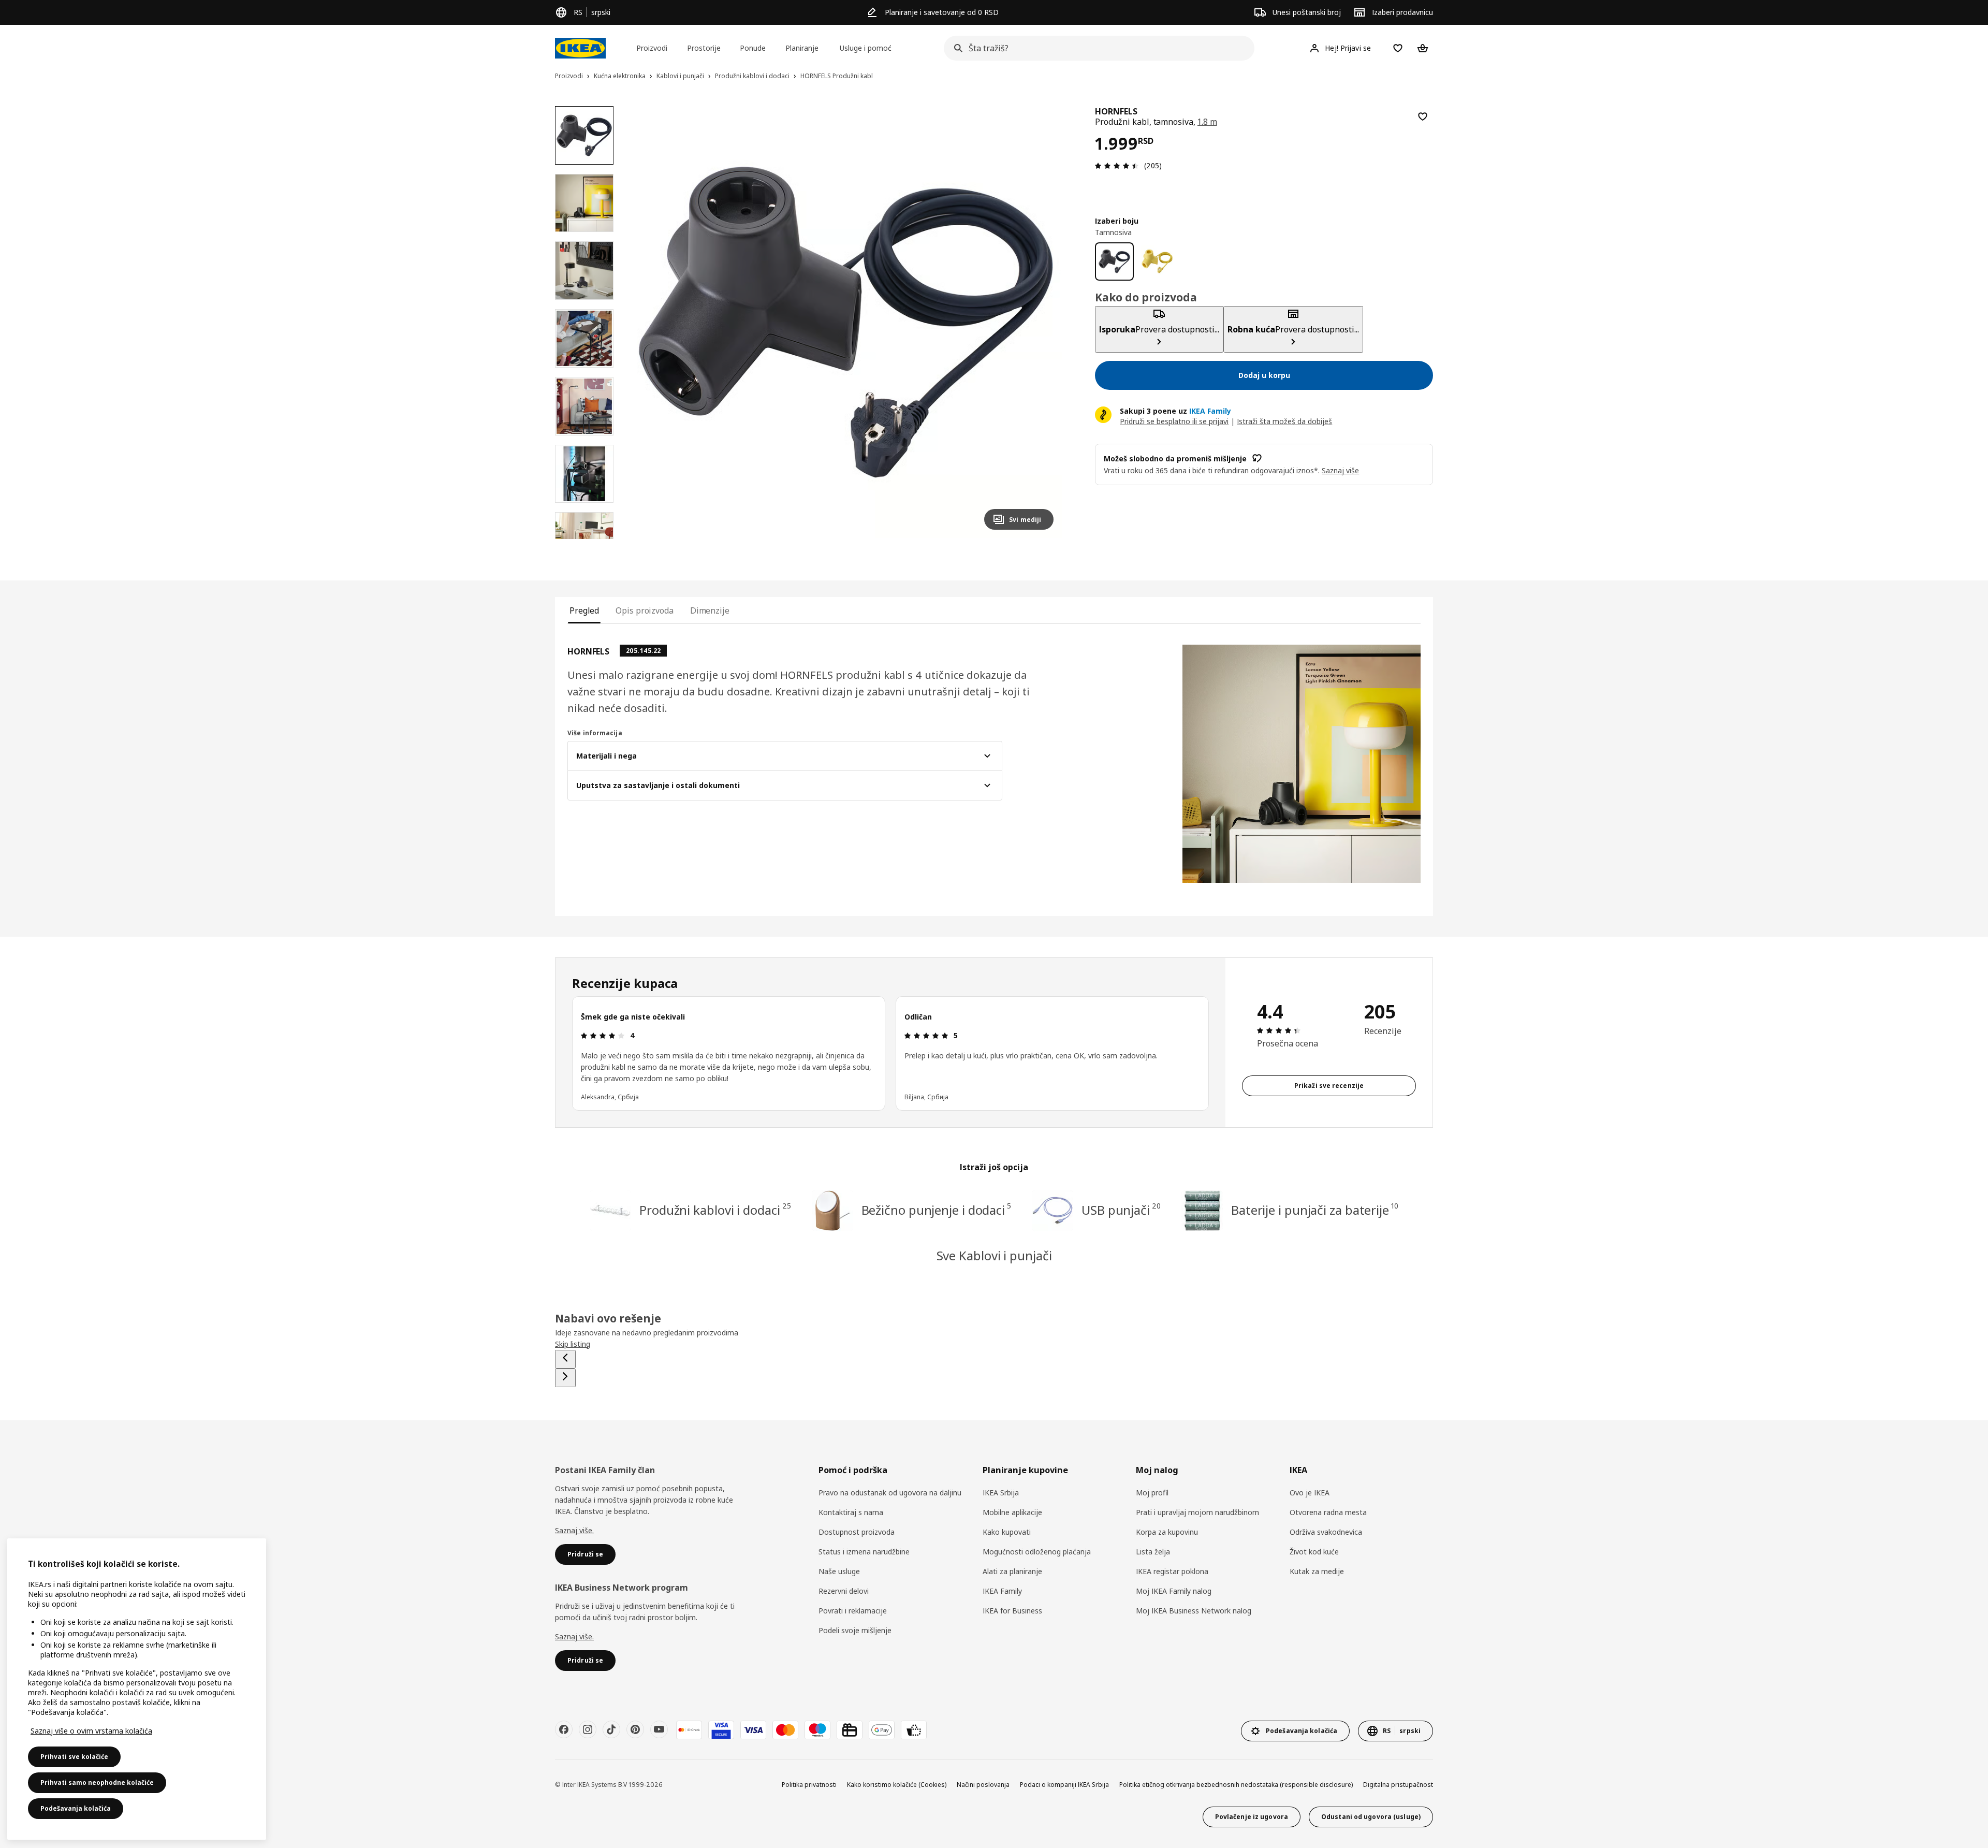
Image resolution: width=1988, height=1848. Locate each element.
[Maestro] (817, 1730)
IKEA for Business (1012, 1611)
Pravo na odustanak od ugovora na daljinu (890, 1493)
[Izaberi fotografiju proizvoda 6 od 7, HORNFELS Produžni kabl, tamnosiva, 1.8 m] (584, 474)
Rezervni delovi (844, 1591)
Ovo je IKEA (1310, 1493)
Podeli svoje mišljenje (855, 1630)
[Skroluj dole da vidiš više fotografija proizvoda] (584, 539)
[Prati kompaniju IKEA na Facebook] (564, 1729)
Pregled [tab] (584, 610)
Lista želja (1153, 1552)
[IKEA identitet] (580, 48)
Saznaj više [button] (1340, 470)
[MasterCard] (785, 1730)
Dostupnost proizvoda (857, 1532)
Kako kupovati (1007, 1532)
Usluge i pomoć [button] (866, 48)
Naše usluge (839, 1571)
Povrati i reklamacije (853, 1611)
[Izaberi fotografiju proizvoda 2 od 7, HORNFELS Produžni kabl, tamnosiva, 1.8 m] (584, 203)
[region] (846, 322)
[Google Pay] (882, 1730)
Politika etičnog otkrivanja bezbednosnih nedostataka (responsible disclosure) (1236, 1785)
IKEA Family (1002, 1591)
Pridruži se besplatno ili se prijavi (1174, 421)
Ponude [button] (753, 48)
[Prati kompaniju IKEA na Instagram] (588, 1729)
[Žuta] (1157, 261)
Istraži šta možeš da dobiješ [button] (1284, 421)
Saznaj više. (574, 1530)
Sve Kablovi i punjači (994, 1255)
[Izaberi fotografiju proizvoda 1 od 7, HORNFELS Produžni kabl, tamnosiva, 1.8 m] (584, 135)
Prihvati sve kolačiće (74, 1757)
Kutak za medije (1317, 1571)
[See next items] (565, 1378)
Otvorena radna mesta (1328, 1512)
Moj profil (1152, 1493)
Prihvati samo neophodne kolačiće (97, 1782)
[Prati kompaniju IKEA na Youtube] (659, 1729)
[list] (890, 1053)
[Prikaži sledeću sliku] (1041, 322)
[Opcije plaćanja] (914, 1730)
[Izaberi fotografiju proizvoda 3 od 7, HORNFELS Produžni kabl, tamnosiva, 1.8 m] (584, 271)
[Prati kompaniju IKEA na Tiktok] (611, 1729)
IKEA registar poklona (1172, 1571)
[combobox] (1096, 48)
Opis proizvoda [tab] (645, 610)
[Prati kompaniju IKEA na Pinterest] (635, 1729)
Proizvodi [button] (652, 48)
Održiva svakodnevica (1326, 1532)
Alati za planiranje (1012, 1571)
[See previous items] (565, 1359)
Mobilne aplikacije (1012, 1512)
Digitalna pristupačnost (1398, 1785)
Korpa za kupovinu (1167, 1532)
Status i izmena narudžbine (864, 1552)
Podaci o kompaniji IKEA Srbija (1064, 1785)
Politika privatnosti (809, 1785)
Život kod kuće (1314, 1552)
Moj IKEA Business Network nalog (1194, 1611)
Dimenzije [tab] (710, 610)
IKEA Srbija (1001, 1493)
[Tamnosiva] (1114, 261)
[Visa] (753, 1730)
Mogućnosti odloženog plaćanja (1037, 1552)
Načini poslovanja (983, 1785)
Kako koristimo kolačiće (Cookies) (897, 1785)
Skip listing (573, 1344)
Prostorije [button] (704, 48)
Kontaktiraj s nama (851, 1512)
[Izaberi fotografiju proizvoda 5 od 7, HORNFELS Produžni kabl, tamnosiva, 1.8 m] (584, 406)
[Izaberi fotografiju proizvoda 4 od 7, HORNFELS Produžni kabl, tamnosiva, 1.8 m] (584, 338)
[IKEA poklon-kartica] (850, 1730)
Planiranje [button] (802, 48)
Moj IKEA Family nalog (1174, 1591)
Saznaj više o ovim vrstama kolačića (91, 1731)
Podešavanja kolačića (76, 1808)
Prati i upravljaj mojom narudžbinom (1197, 1512)
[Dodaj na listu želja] (1423, 117)
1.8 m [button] (1207, 122)
